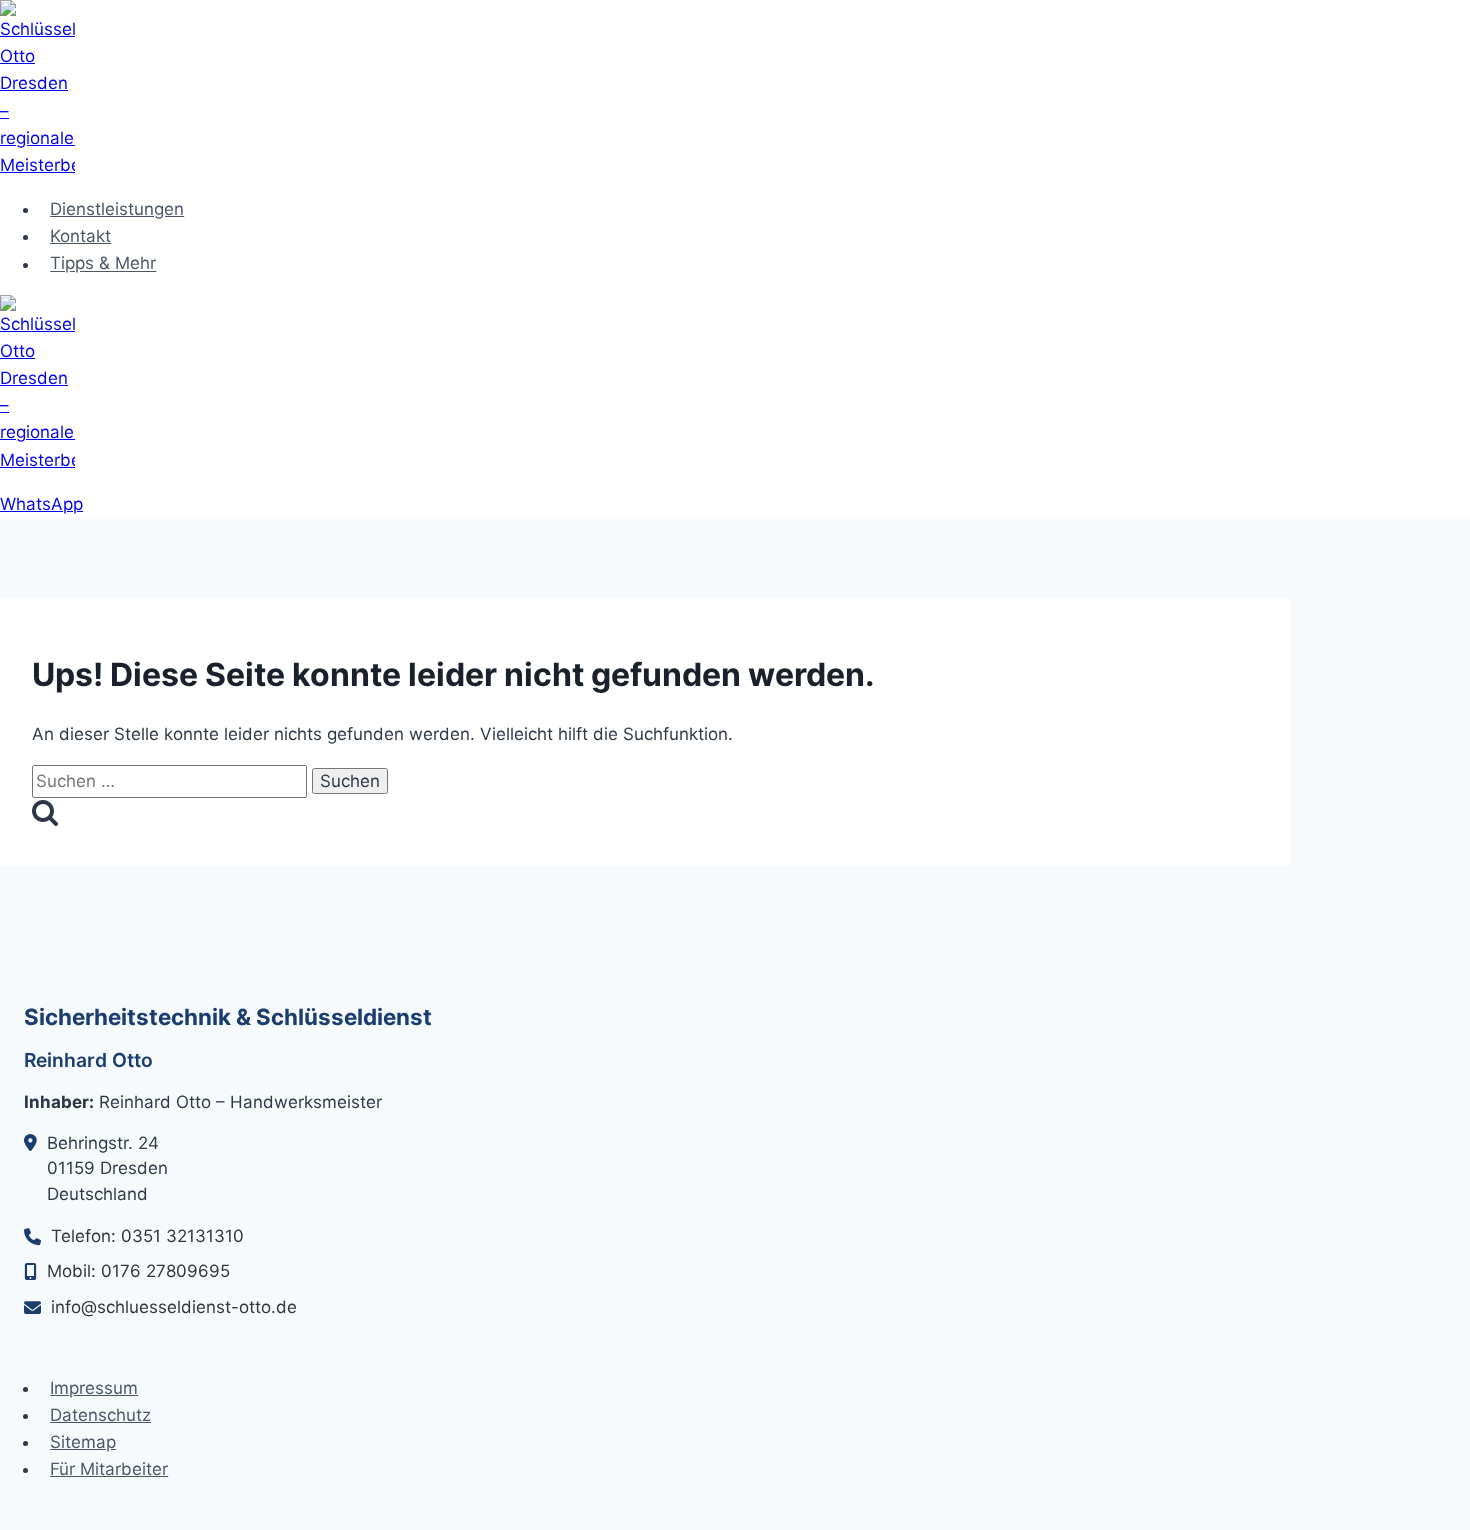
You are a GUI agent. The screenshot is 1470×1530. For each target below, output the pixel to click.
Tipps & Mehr (103, 264)
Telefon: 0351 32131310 (147, 1236)
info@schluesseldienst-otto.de (174, 1307)
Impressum (94, 1388)
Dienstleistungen (117, 209)
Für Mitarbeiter (109, 1469)
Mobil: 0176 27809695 (138, 1271)
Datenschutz (100, 1415)
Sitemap (83, 1442)
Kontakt (80, 236)
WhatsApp (41, 504)
